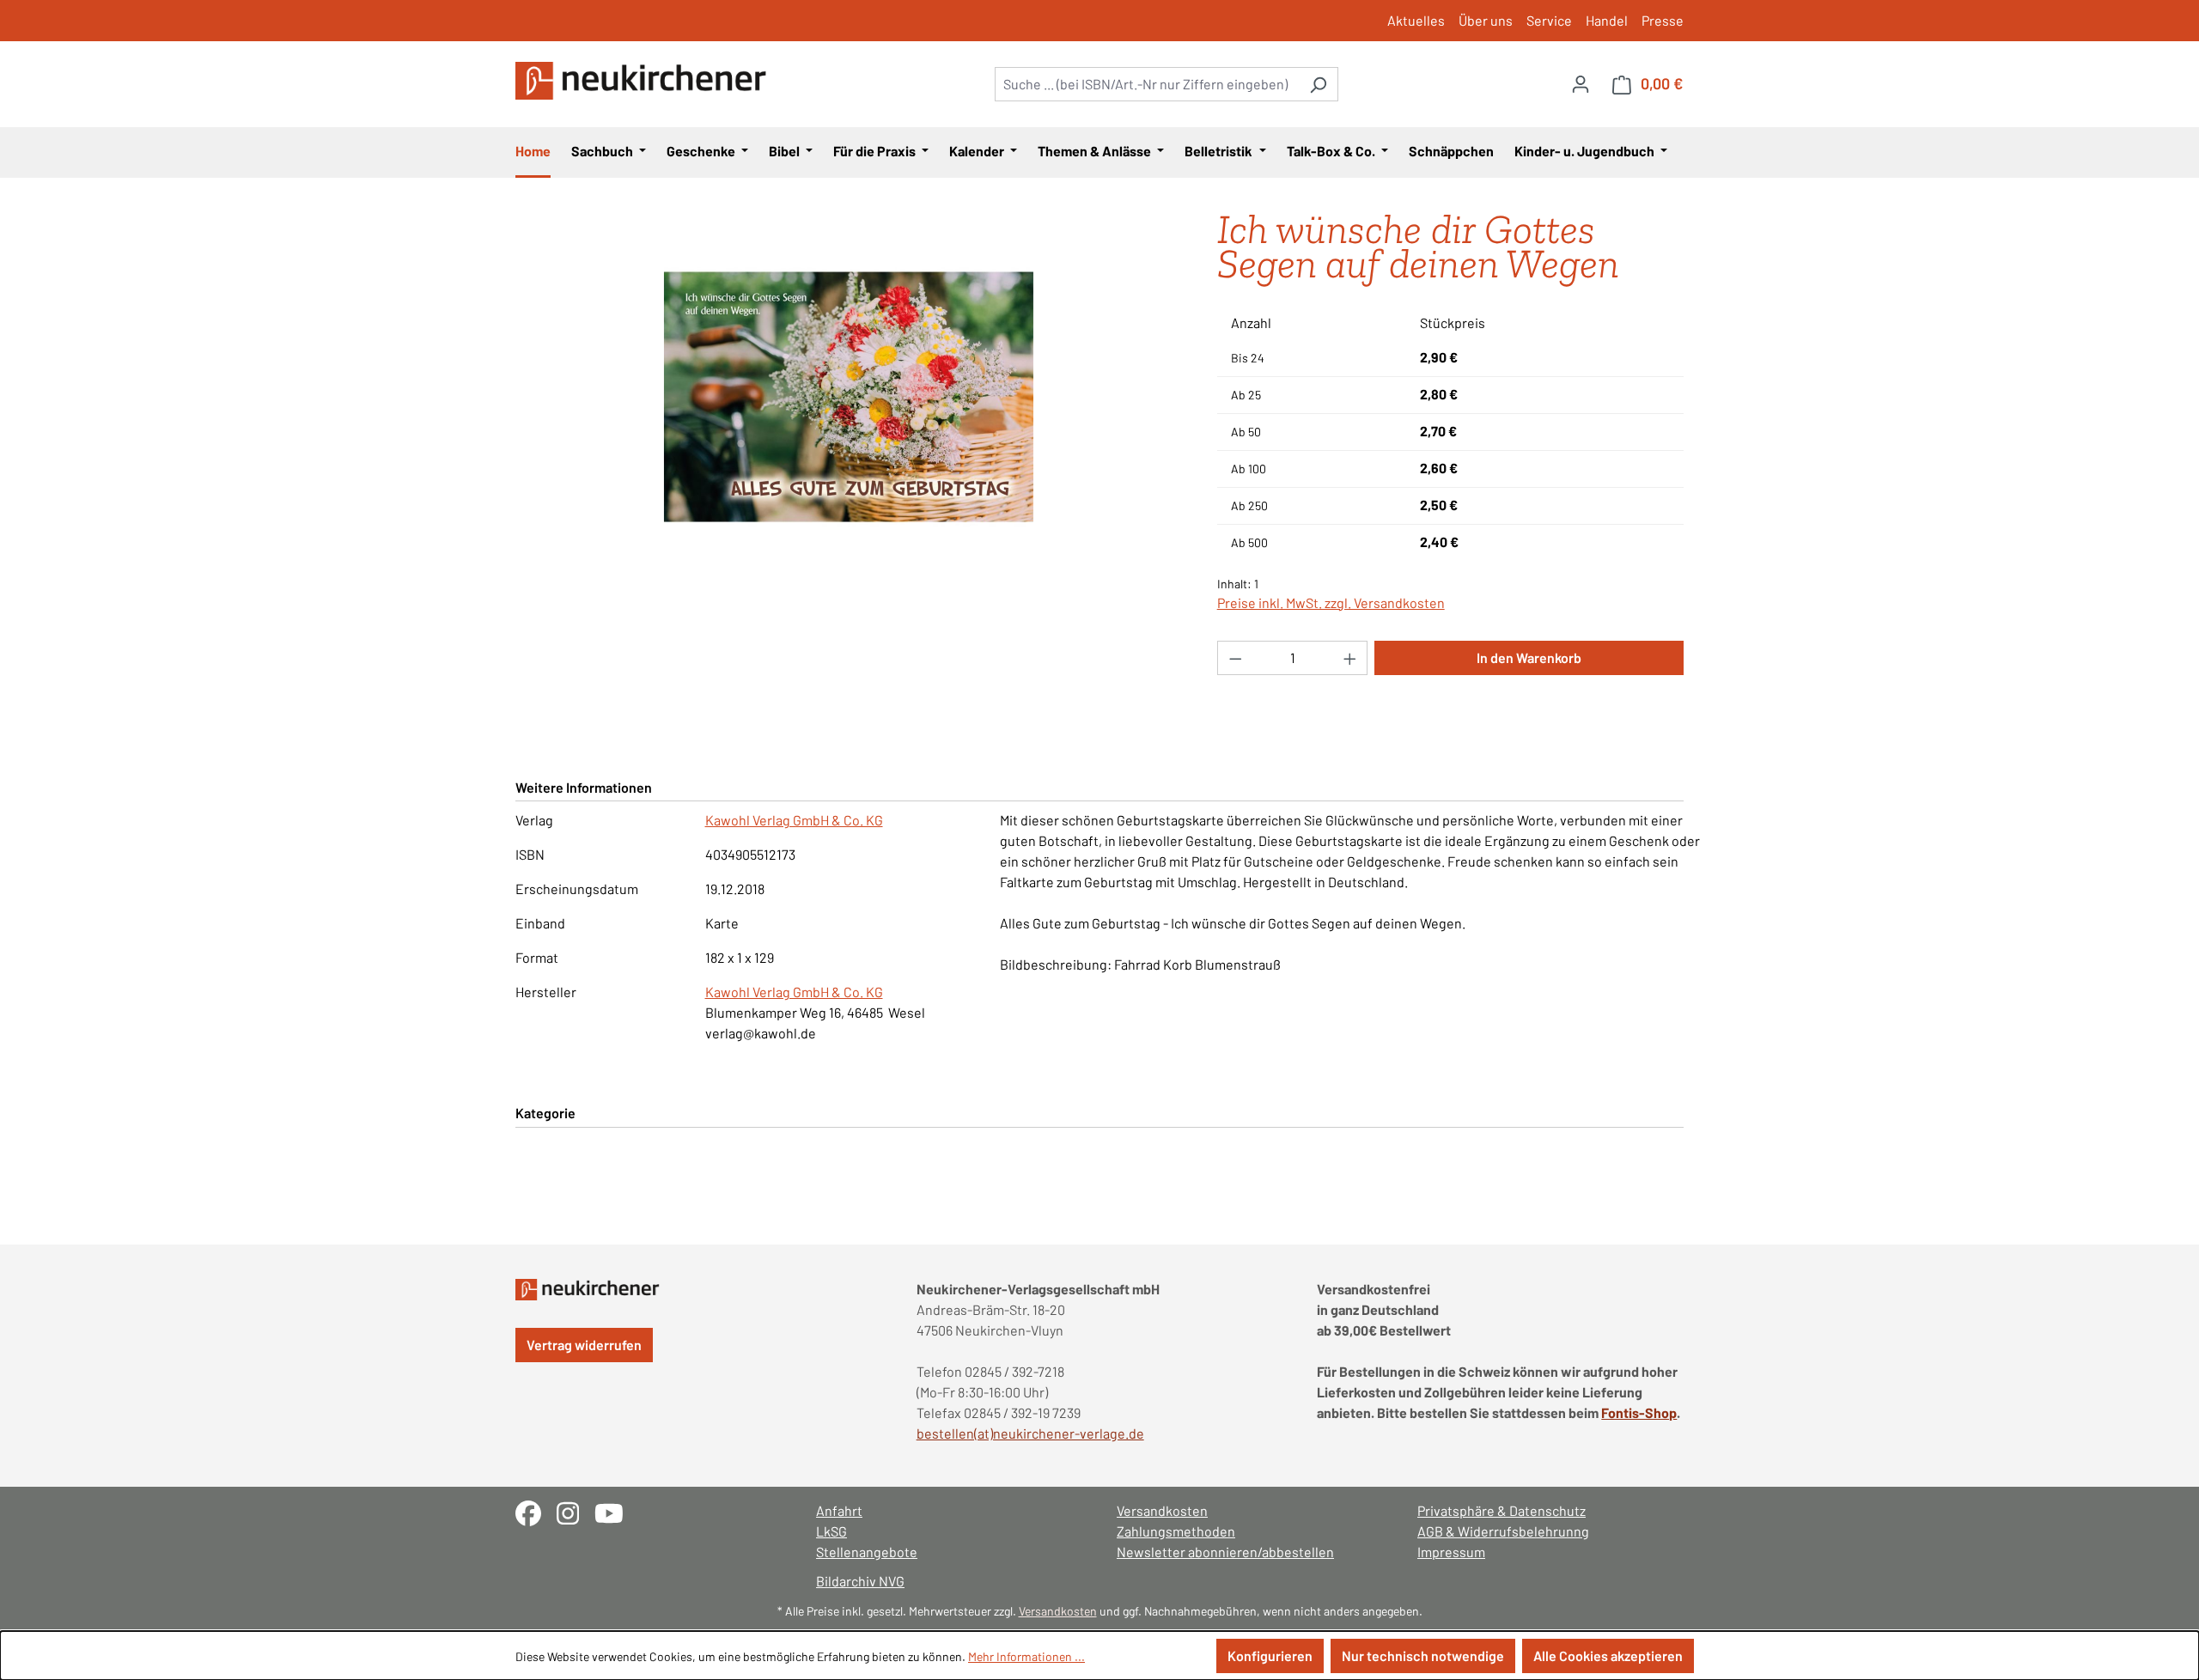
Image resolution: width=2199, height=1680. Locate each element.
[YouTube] (615, 1511)
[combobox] (1147, 84)
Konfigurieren (1270, 1656)
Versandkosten (1162, 1510)
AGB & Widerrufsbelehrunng (1503, 1531)
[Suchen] (1318, 84)
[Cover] (849, 397)
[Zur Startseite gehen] (644, 81)
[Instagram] (576, 1511)
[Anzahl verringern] (1235, 658)
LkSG (831, 1531)
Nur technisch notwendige (1423, 1656)
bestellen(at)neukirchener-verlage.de (1030, 1433)
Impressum (1451, 1552)
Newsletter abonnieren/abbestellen (1225, 1552)
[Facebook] (536, 1511)
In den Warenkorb (1529, 657)
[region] (849, 397)
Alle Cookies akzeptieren (1608, 1656)
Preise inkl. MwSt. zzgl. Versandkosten (1331, 603)
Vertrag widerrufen (584, 1345)
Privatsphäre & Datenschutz (1502, 1510)
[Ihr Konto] (1581, 83)
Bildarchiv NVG (860, 1581)
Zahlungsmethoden (1176, 1531)
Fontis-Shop (1639, 1412)
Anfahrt (839, 1510)
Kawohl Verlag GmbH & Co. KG (794, 820)
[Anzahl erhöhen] (1350, 658)
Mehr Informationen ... (1026, 1656)
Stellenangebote (867, 1552)
